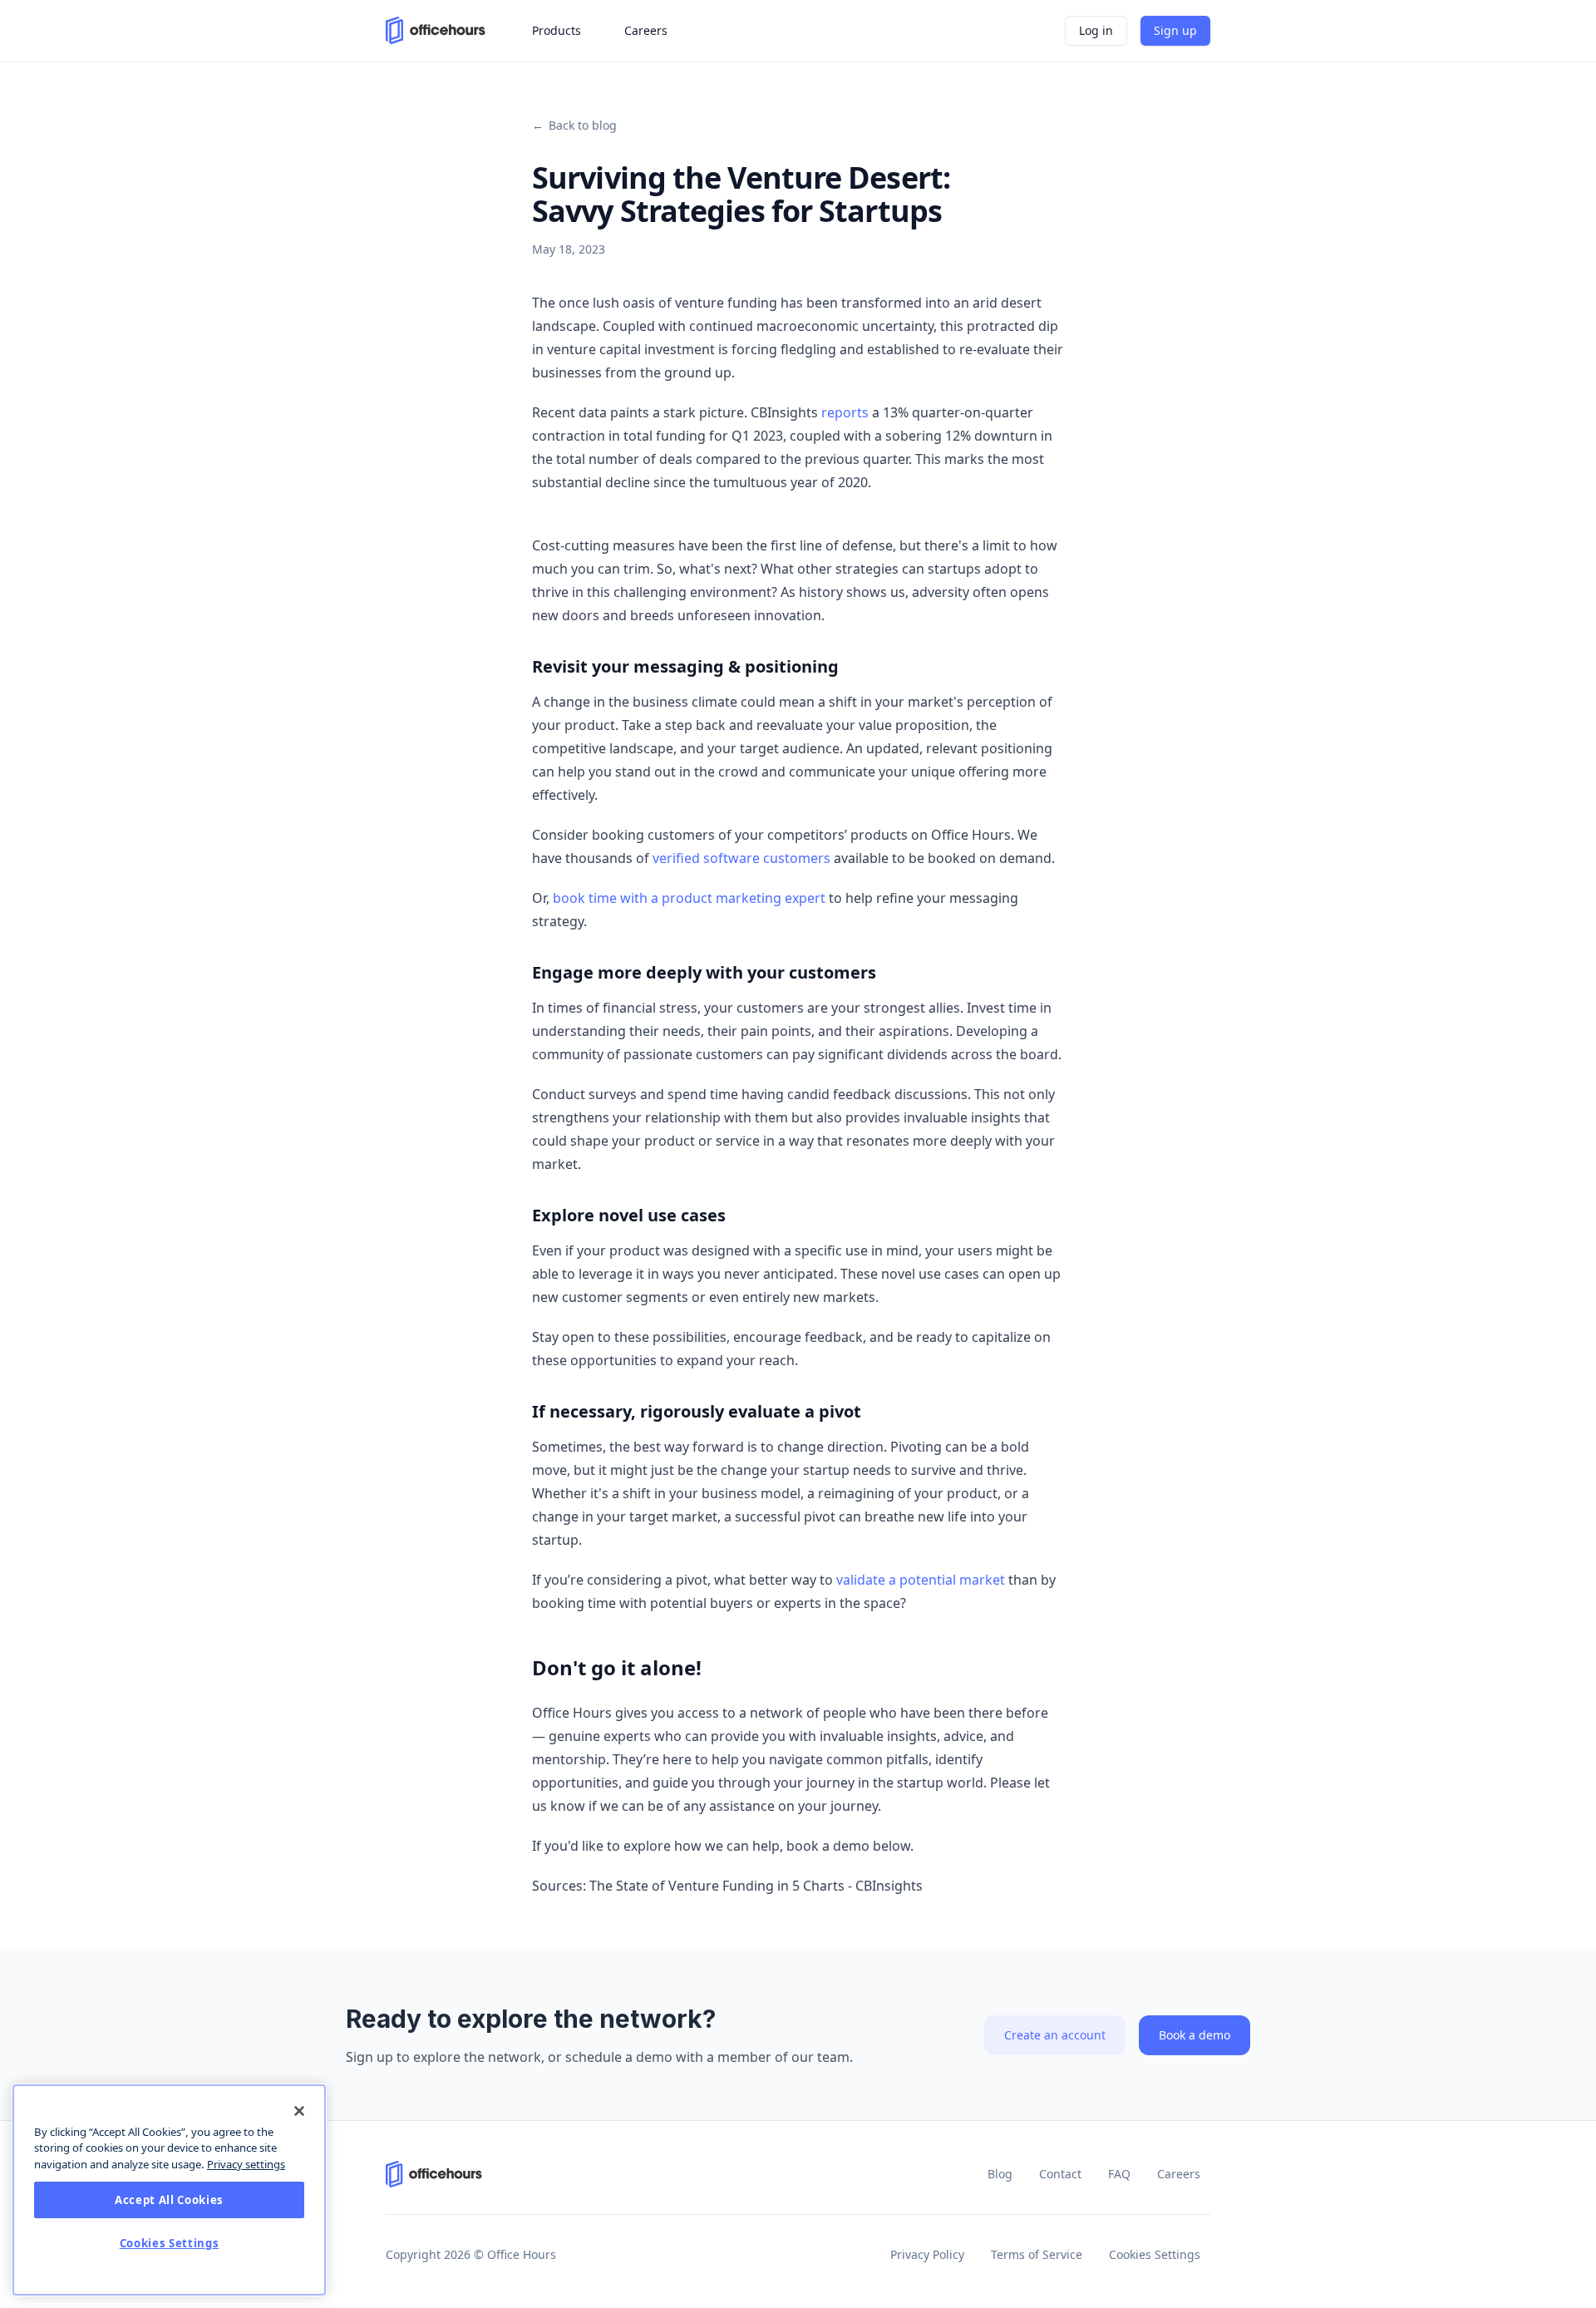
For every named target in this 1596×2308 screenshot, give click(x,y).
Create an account (1055, 2035)
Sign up (1175, 30)
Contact (1060, 2174)
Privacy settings (246, 2164)
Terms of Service (1037, 2254)
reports (845, 412)
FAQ (1119, 2174)
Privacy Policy (927, 2254)
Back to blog (574, 125)
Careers (1179, 2174)
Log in (1096, 30)
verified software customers (741, 858)
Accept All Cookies (169, 2200)
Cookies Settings (1155, 2254)
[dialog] (169, 2190)
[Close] (299, 2111)
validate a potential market (921, 1580)
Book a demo (1195, 2035)
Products (557, 30)
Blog (1000, 2174)
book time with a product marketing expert (689, 898)
